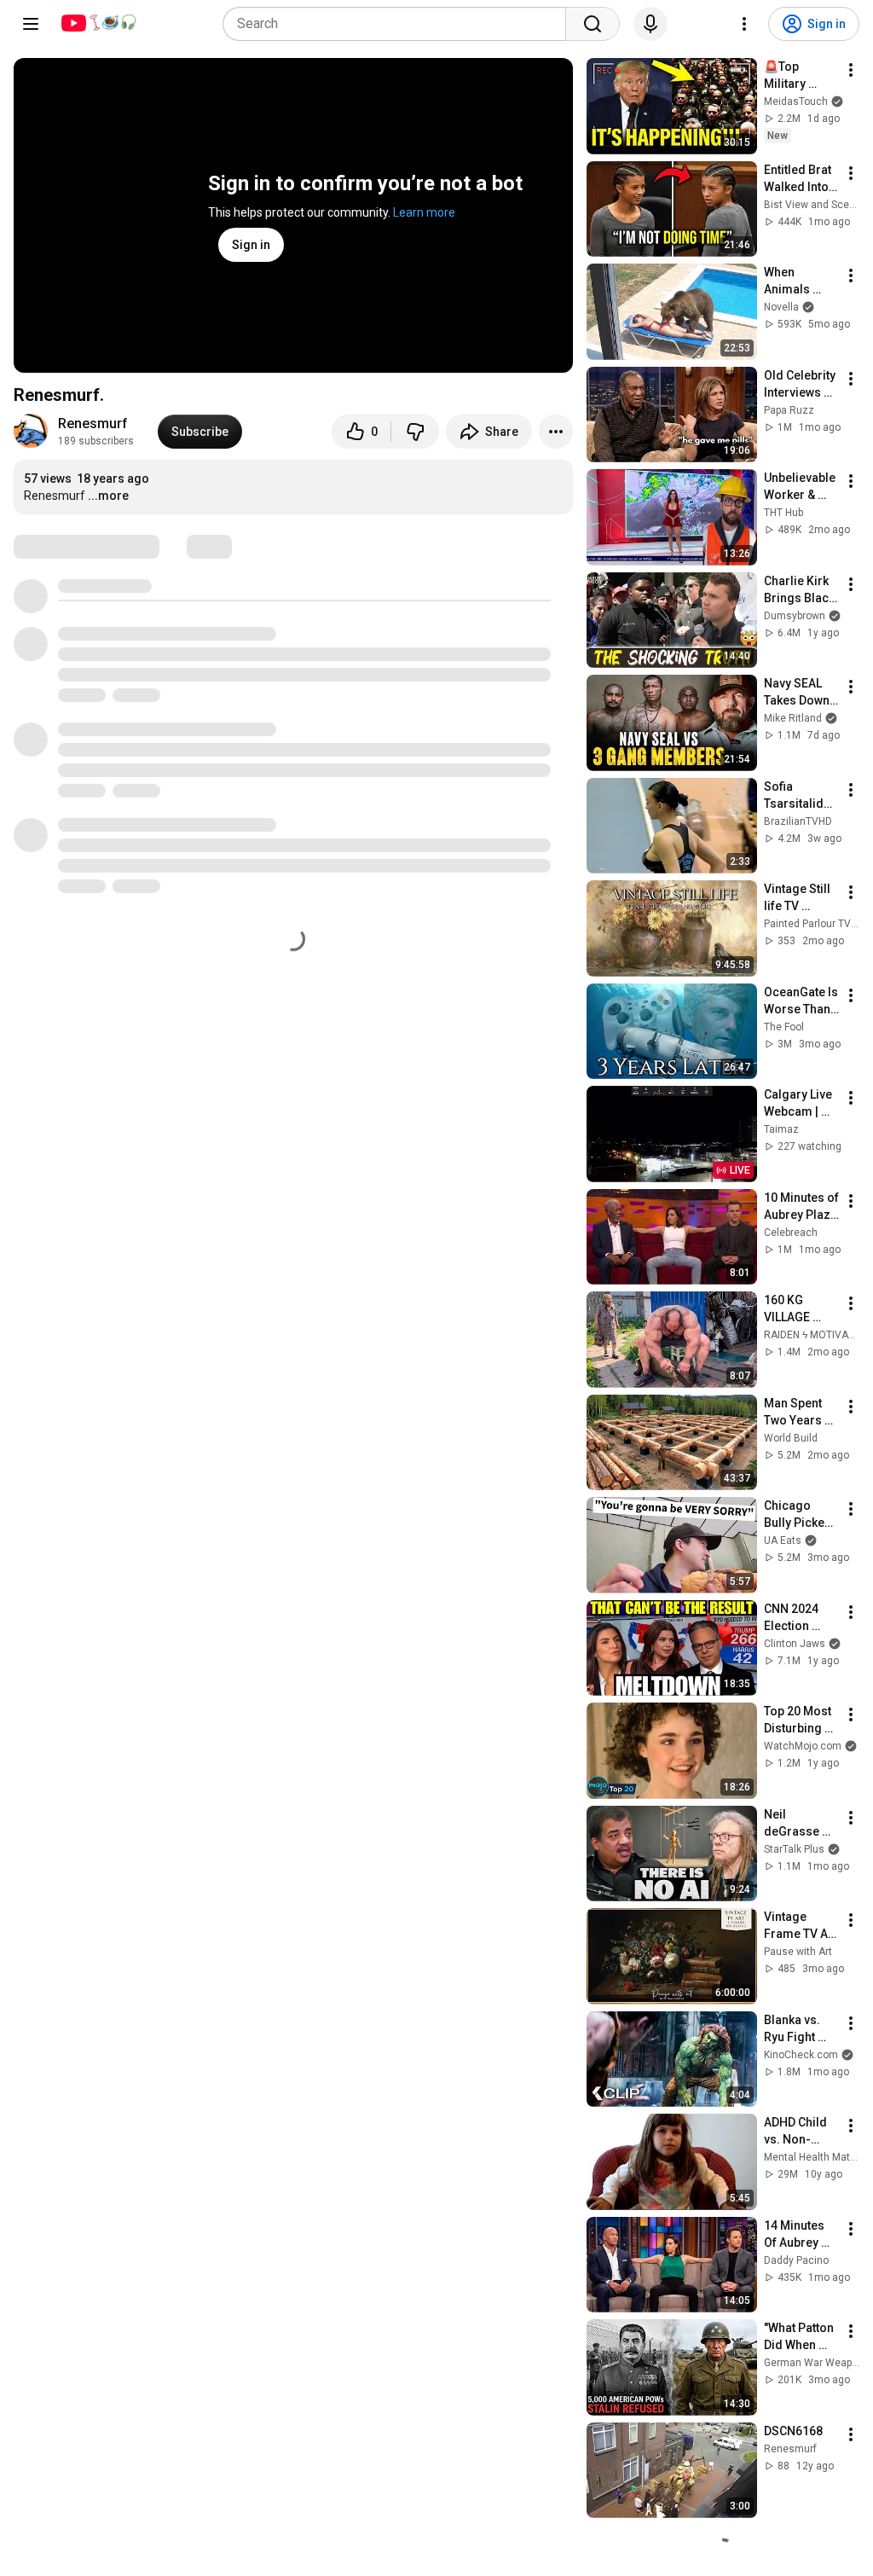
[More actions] (556, 432)
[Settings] (744, 24)
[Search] (593, 24)
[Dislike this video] (415, 432)
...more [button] (108, 496)
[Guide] (31, 24)
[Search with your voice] (650, 24)
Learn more (424, 212)
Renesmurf (93, 424)
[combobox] (399, 24)
